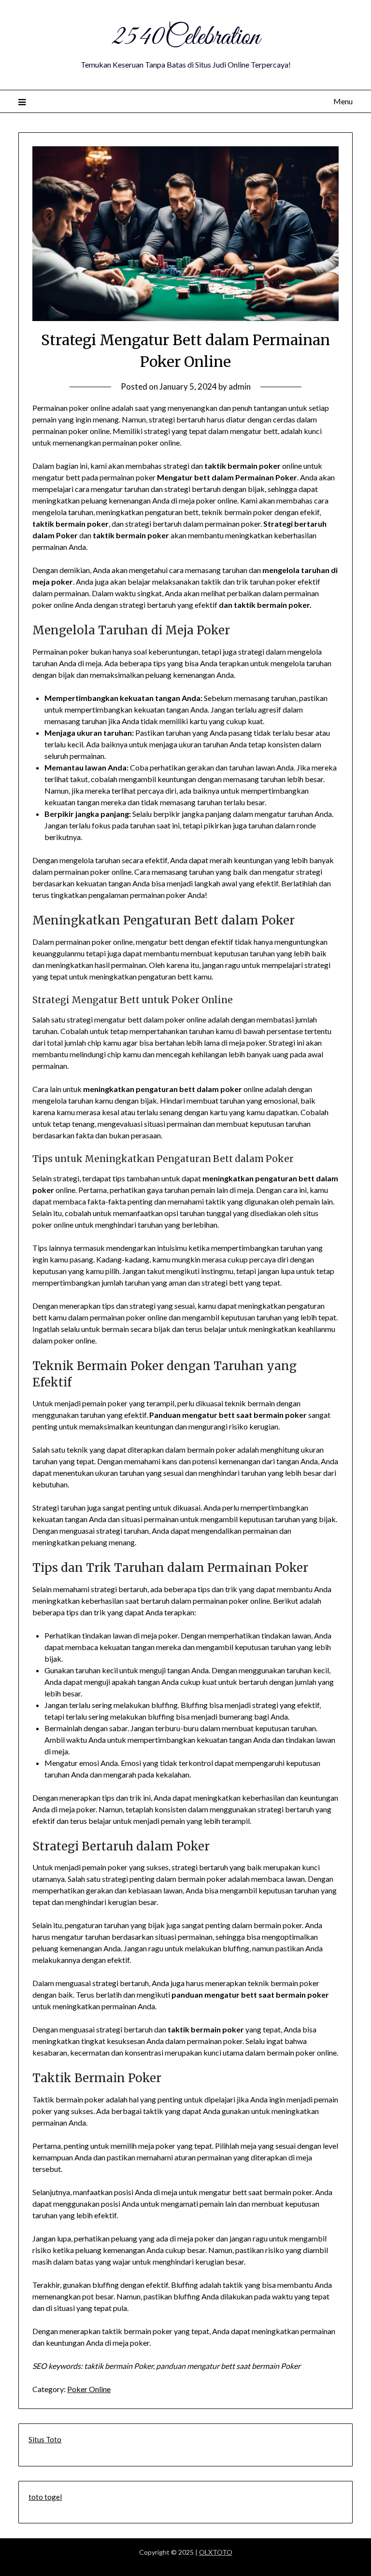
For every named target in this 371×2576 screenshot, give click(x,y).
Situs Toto (45, 2439)
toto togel (45, 2497)
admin (240, 386)
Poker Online (89, 2389)
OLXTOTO (216, 2552)
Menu (343, 101)
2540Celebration (185, 38)
